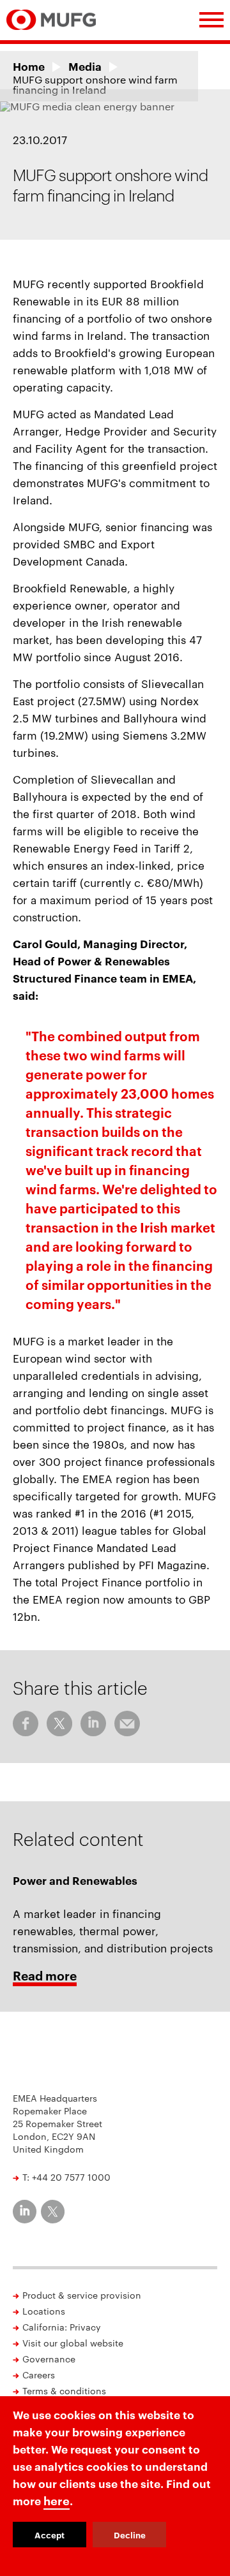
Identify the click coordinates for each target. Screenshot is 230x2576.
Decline (130, 2535)
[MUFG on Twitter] (53, 2212)
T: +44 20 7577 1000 (66, 2177)
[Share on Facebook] (26, 1723)
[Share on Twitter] (59, 1723)
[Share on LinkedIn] (93, 1723)
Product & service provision (82, 2295)
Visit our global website (73, 2343)
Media (85, 66)
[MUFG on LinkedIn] (25, 2212)
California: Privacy (62, 2327)
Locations (44, 2311)
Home (29, 66)
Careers (39, 2375)
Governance (49, 2359)
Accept (50, 2535)
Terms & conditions (64, 2390)
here (57, 2500)
